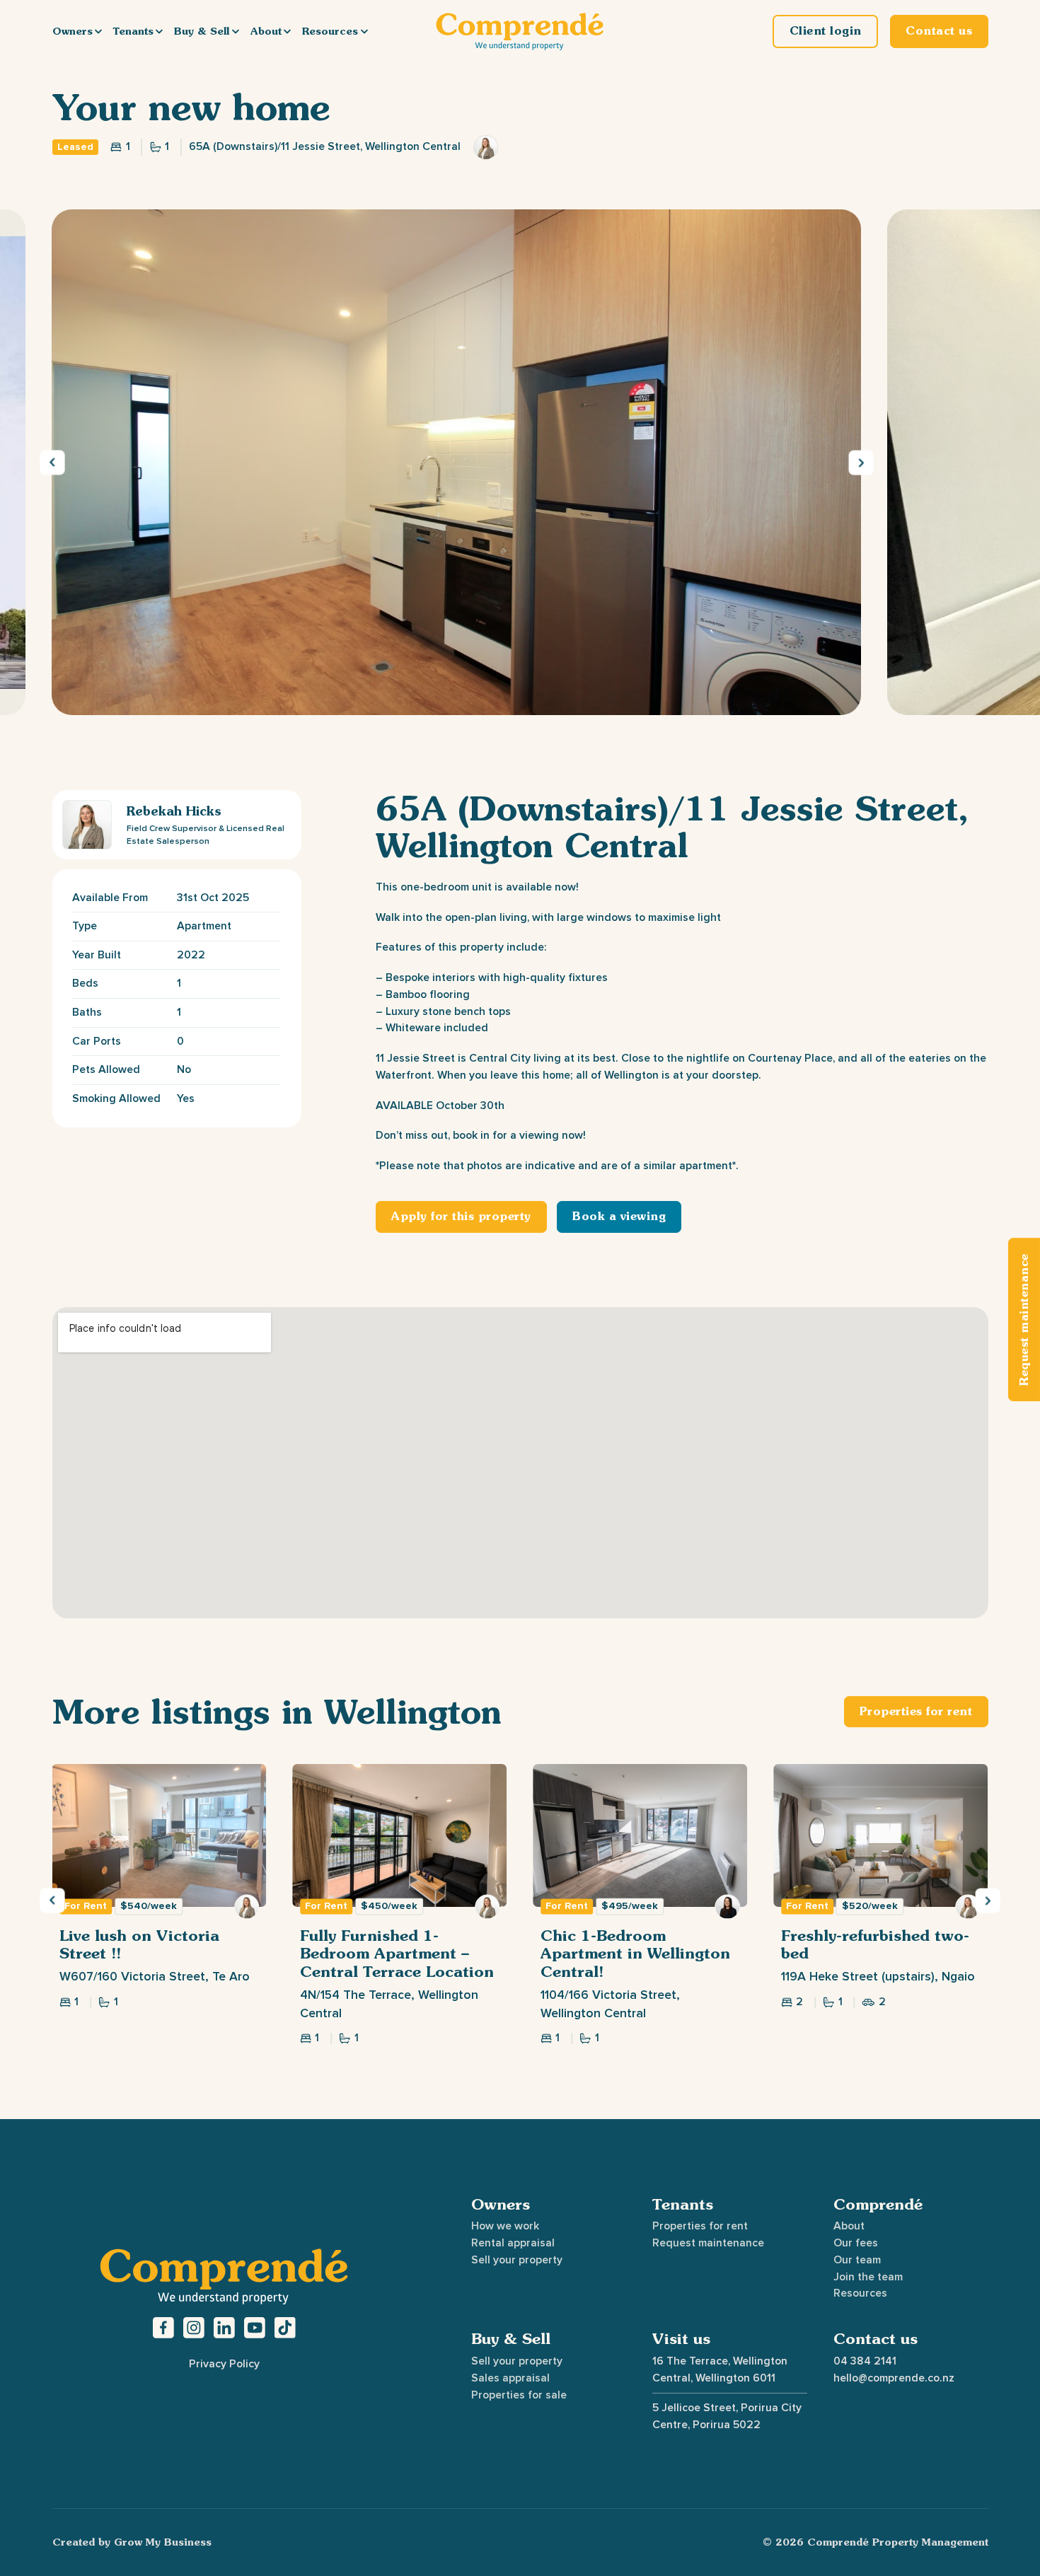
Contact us (876, 2339)
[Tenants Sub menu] (159, 31)
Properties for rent (700, 2226)
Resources (330, 31)
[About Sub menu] (287, 31)
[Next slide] (861, 462)
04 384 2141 (865, 2361)
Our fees (856, 2243)
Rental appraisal (513, 2243)
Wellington (413, 1711)
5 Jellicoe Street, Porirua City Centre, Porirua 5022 (727, 2416)
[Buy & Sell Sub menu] (236, 31)
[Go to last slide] (52, 462)
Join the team (868, 2277)
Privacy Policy (224, 2364)
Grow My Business (163, 2542)
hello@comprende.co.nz (894, 2378)
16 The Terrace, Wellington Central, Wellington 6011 (720, 2369)
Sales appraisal (510, 2378)
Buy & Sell (202, 31)
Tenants (133, 31)
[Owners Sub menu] (98, 31)
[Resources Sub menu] (364, 31)
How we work (505, 2226)
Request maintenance (708, 2243)
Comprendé (878, 2204)
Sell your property (517, 2260)
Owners (73, 31)
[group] (159, 1904)
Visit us (681, 2339)
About (266, 31)
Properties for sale (519, 2395)
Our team (857, 2260)
